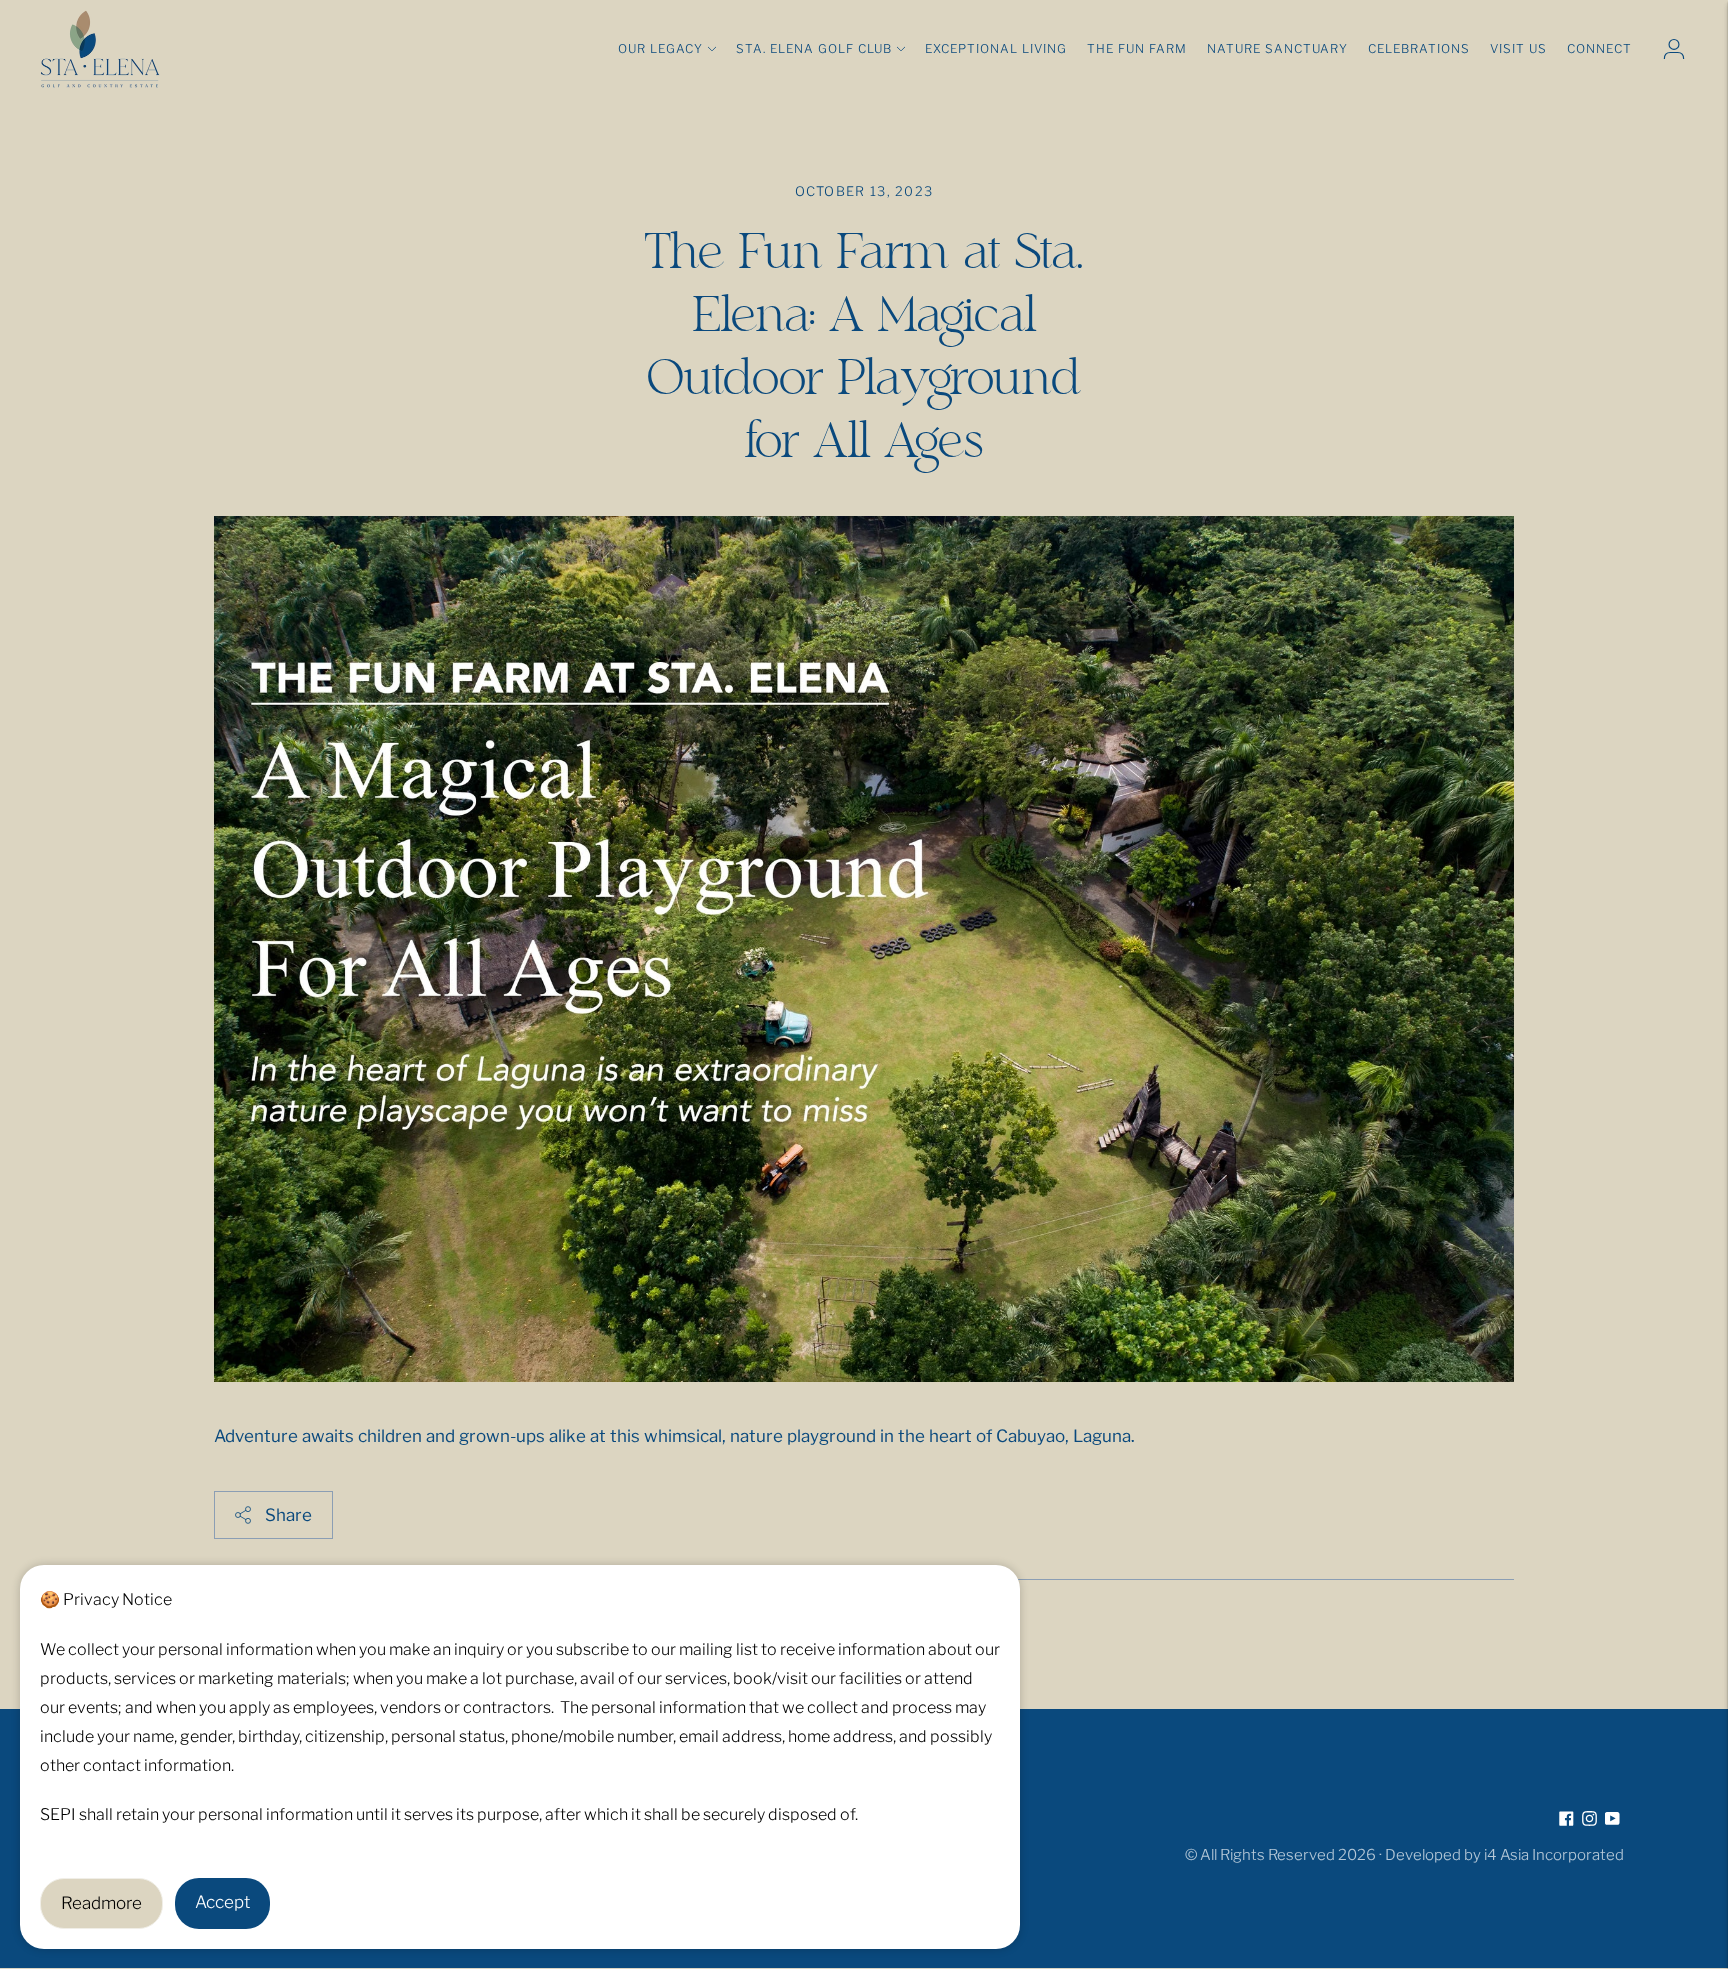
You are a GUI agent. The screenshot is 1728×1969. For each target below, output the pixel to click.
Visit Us (1518, 48)
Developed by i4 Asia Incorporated (1504, 1855)
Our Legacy (660, 48)
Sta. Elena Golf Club (814, 48)
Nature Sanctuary (1277, 48)
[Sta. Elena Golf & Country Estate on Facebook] (1566, 1820)
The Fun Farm (1137, 48)
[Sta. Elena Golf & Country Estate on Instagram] (1589, 1820)
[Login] (1674, 49)
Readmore (101, 1903)
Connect (1599, 48)
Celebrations (1419, 48)
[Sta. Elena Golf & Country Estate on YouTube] (1612, 1820)
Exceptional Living (996, 48)
